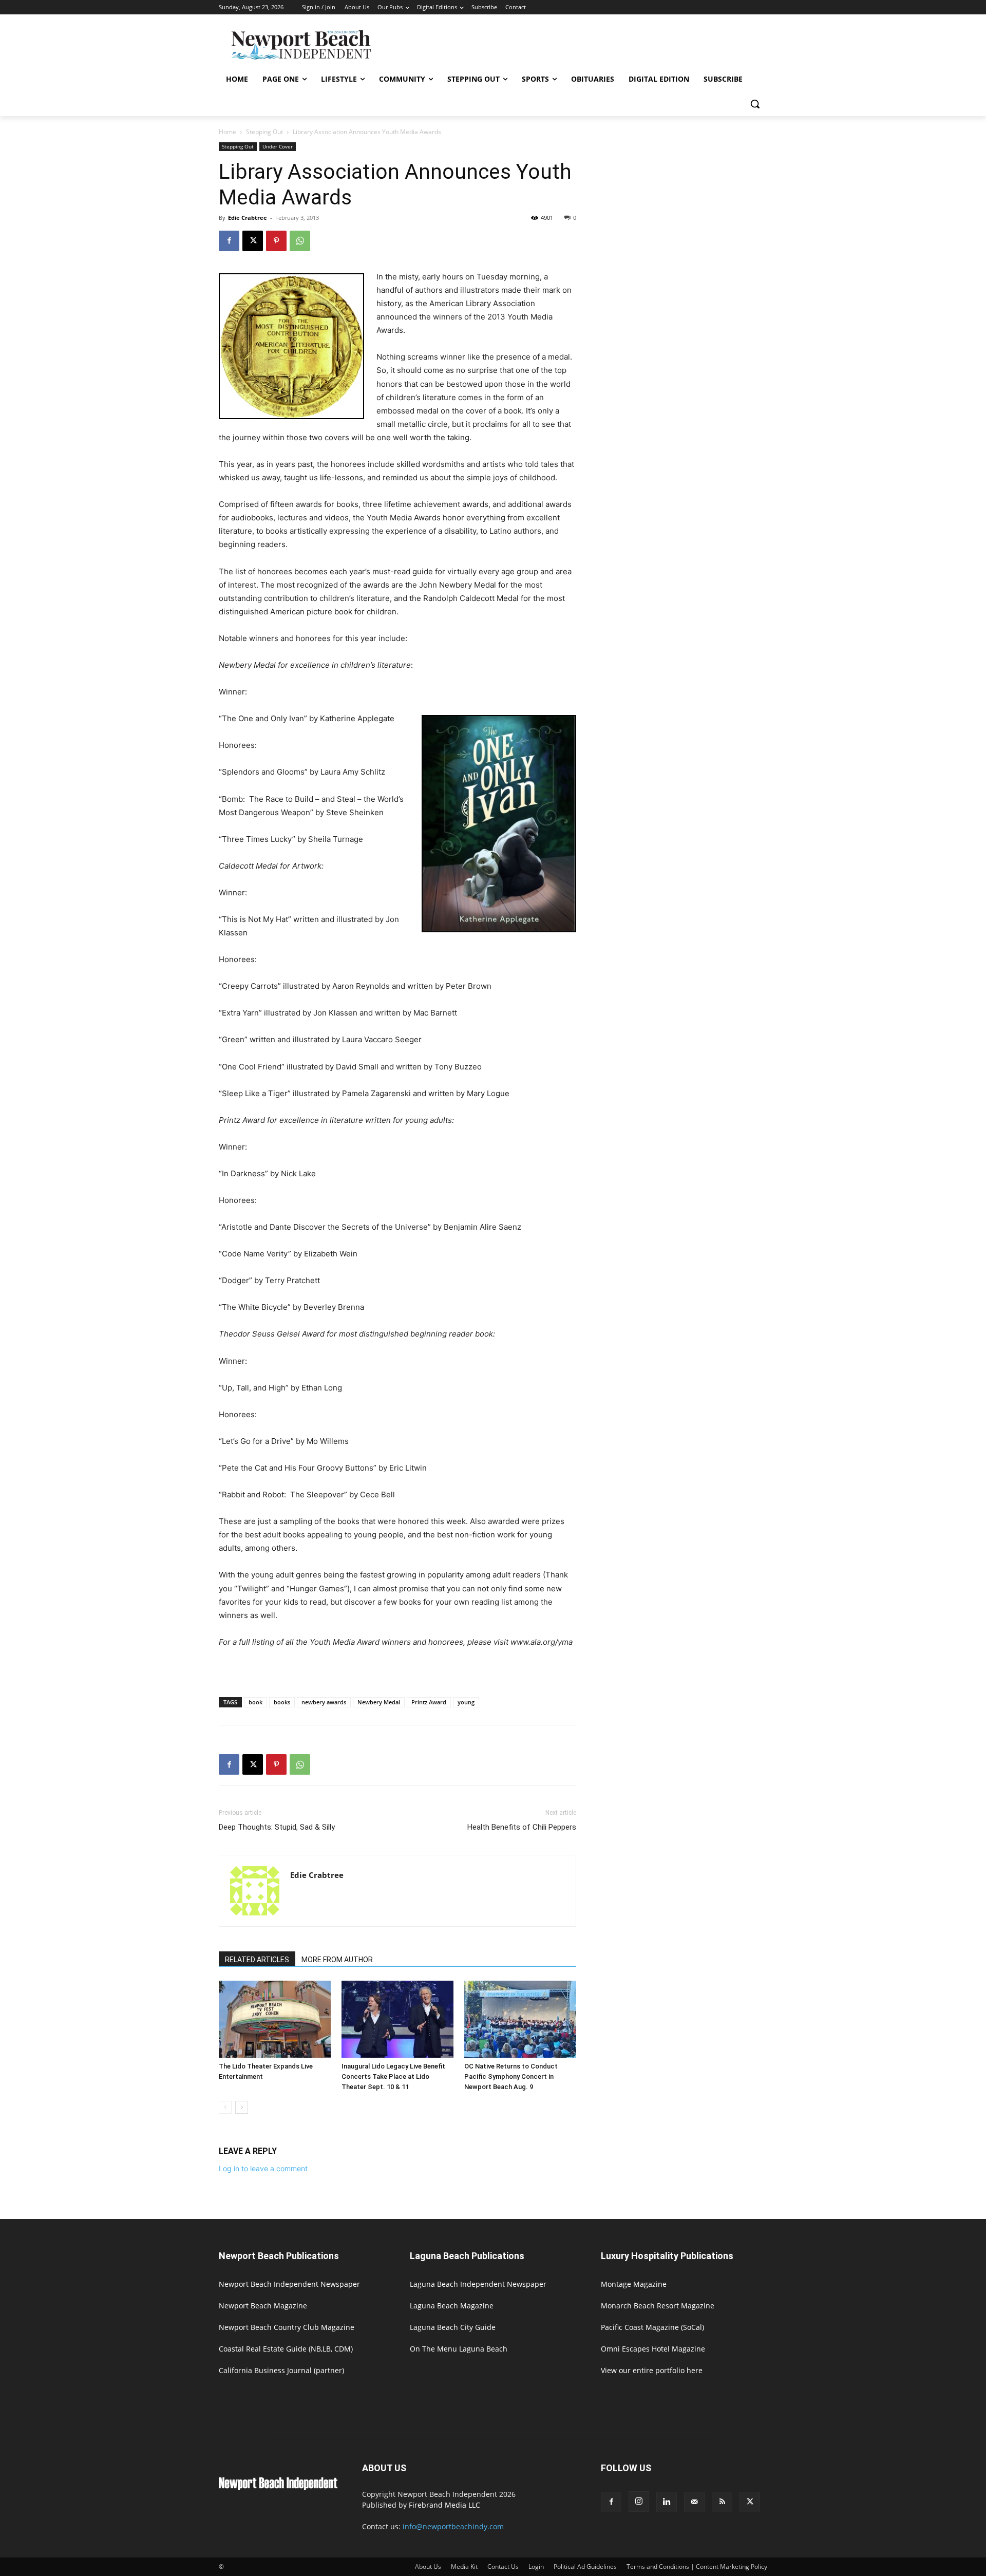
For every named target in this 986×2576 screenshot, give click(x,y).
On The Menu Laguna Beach (459, 2349)
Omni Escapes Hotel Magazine (653, 2349)
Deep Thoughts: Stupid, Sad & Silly (277, 1827)
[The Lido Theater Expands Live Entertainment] (275, 2019)
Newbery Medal (379, 1702)
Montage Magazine (634, 2284)
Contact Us (503, 2566)
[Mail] (694, 2502)
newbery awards (324, 1702)
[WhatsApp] (300, 241)
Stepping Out (264, 132)
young (466, 1702)
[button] (755, 104)
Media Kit (464, 2566)
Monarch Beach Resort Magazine (658, 2306)
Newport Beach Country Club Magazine (287, 2327)
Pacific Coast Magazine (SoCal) (652, 2327)
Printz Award (429, 1702)
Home (227, 132)
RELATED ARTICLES (257, 1960)
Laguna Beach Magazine (452, 2306)
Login (536, 2566)
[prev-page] (225, 2107)
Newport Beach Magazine (263, 2306)
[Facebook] (229, 241)
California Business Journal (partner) (281, 2370)
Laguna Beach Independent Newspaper (478, 2284)
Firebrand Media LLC (444, 2505)
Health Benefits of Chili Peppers (522, 1827)
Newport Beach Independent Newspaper (289, 2284)
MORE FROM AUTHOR (337, 1960)
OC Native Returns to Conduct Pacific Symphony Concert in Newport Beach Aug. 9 (511, 2076)
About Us (428, 2566)
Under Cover (278, 146)
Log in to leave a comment (263, 2168)
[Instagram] (639, 2502)
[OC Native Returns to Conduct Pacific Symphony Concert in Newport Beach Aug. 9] (520, 2019)
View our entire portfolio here (652, 2370)
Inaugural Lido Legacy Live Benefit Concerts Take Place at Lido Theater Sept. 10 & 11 (393, 2076)
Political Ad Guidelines (585, 2566)
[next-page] (242, 2107)
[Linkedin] (667, 2502)
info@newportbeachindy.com (453, 2526)
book (255, 1702)
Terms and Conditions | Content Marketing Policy (697, 2566)
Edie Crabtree (248, 218)
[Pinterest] (276, 241)
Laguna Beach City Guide (453, 2327)
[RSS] (722, 2502)
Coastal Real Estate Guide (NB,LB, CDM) (286, 2349)
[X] (253, 241)
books (282, 1702)
